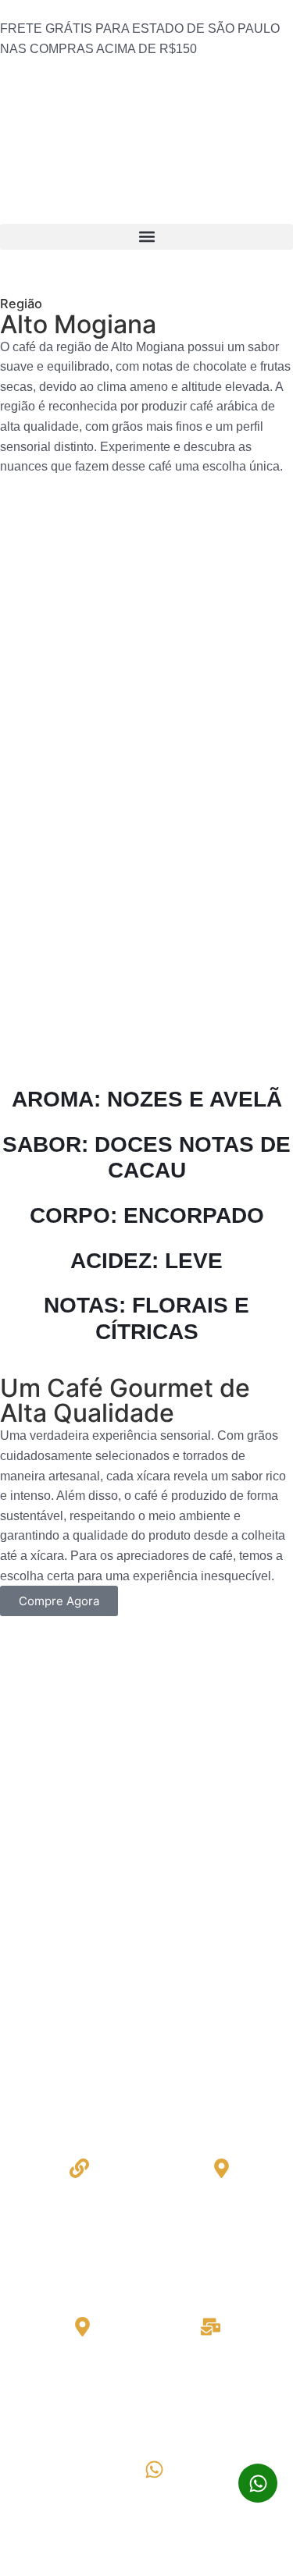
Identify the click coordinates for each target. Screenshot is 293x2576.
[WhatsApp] (154, 2469)
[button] (146, 237)
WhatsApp (155, 2493)
